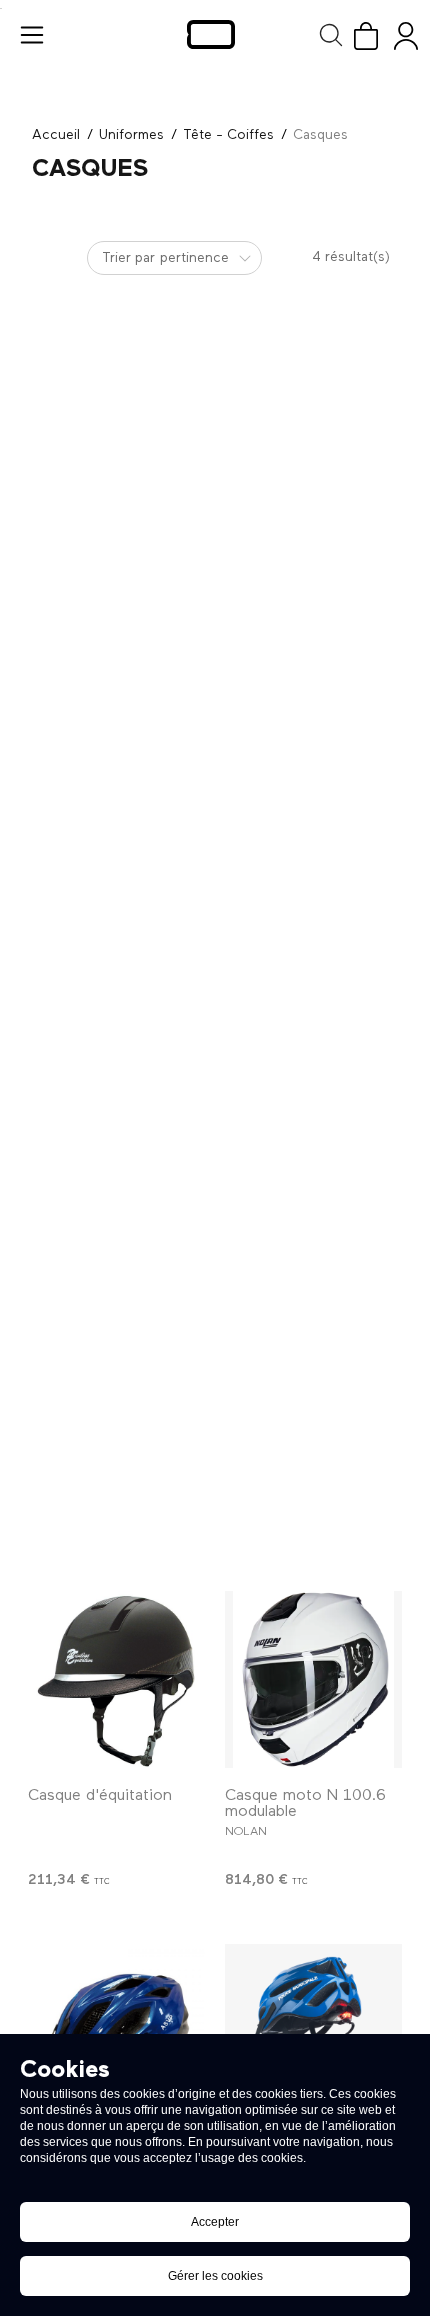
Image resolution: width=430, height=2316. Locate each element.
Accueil (56, 135)
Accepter (215, 2222)
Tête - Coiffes (228, 135)
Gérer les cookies (215, 2276)
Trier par (128, 258)
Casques (320, 135)
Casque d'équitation (100, 1796)
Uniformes (131, 135)
